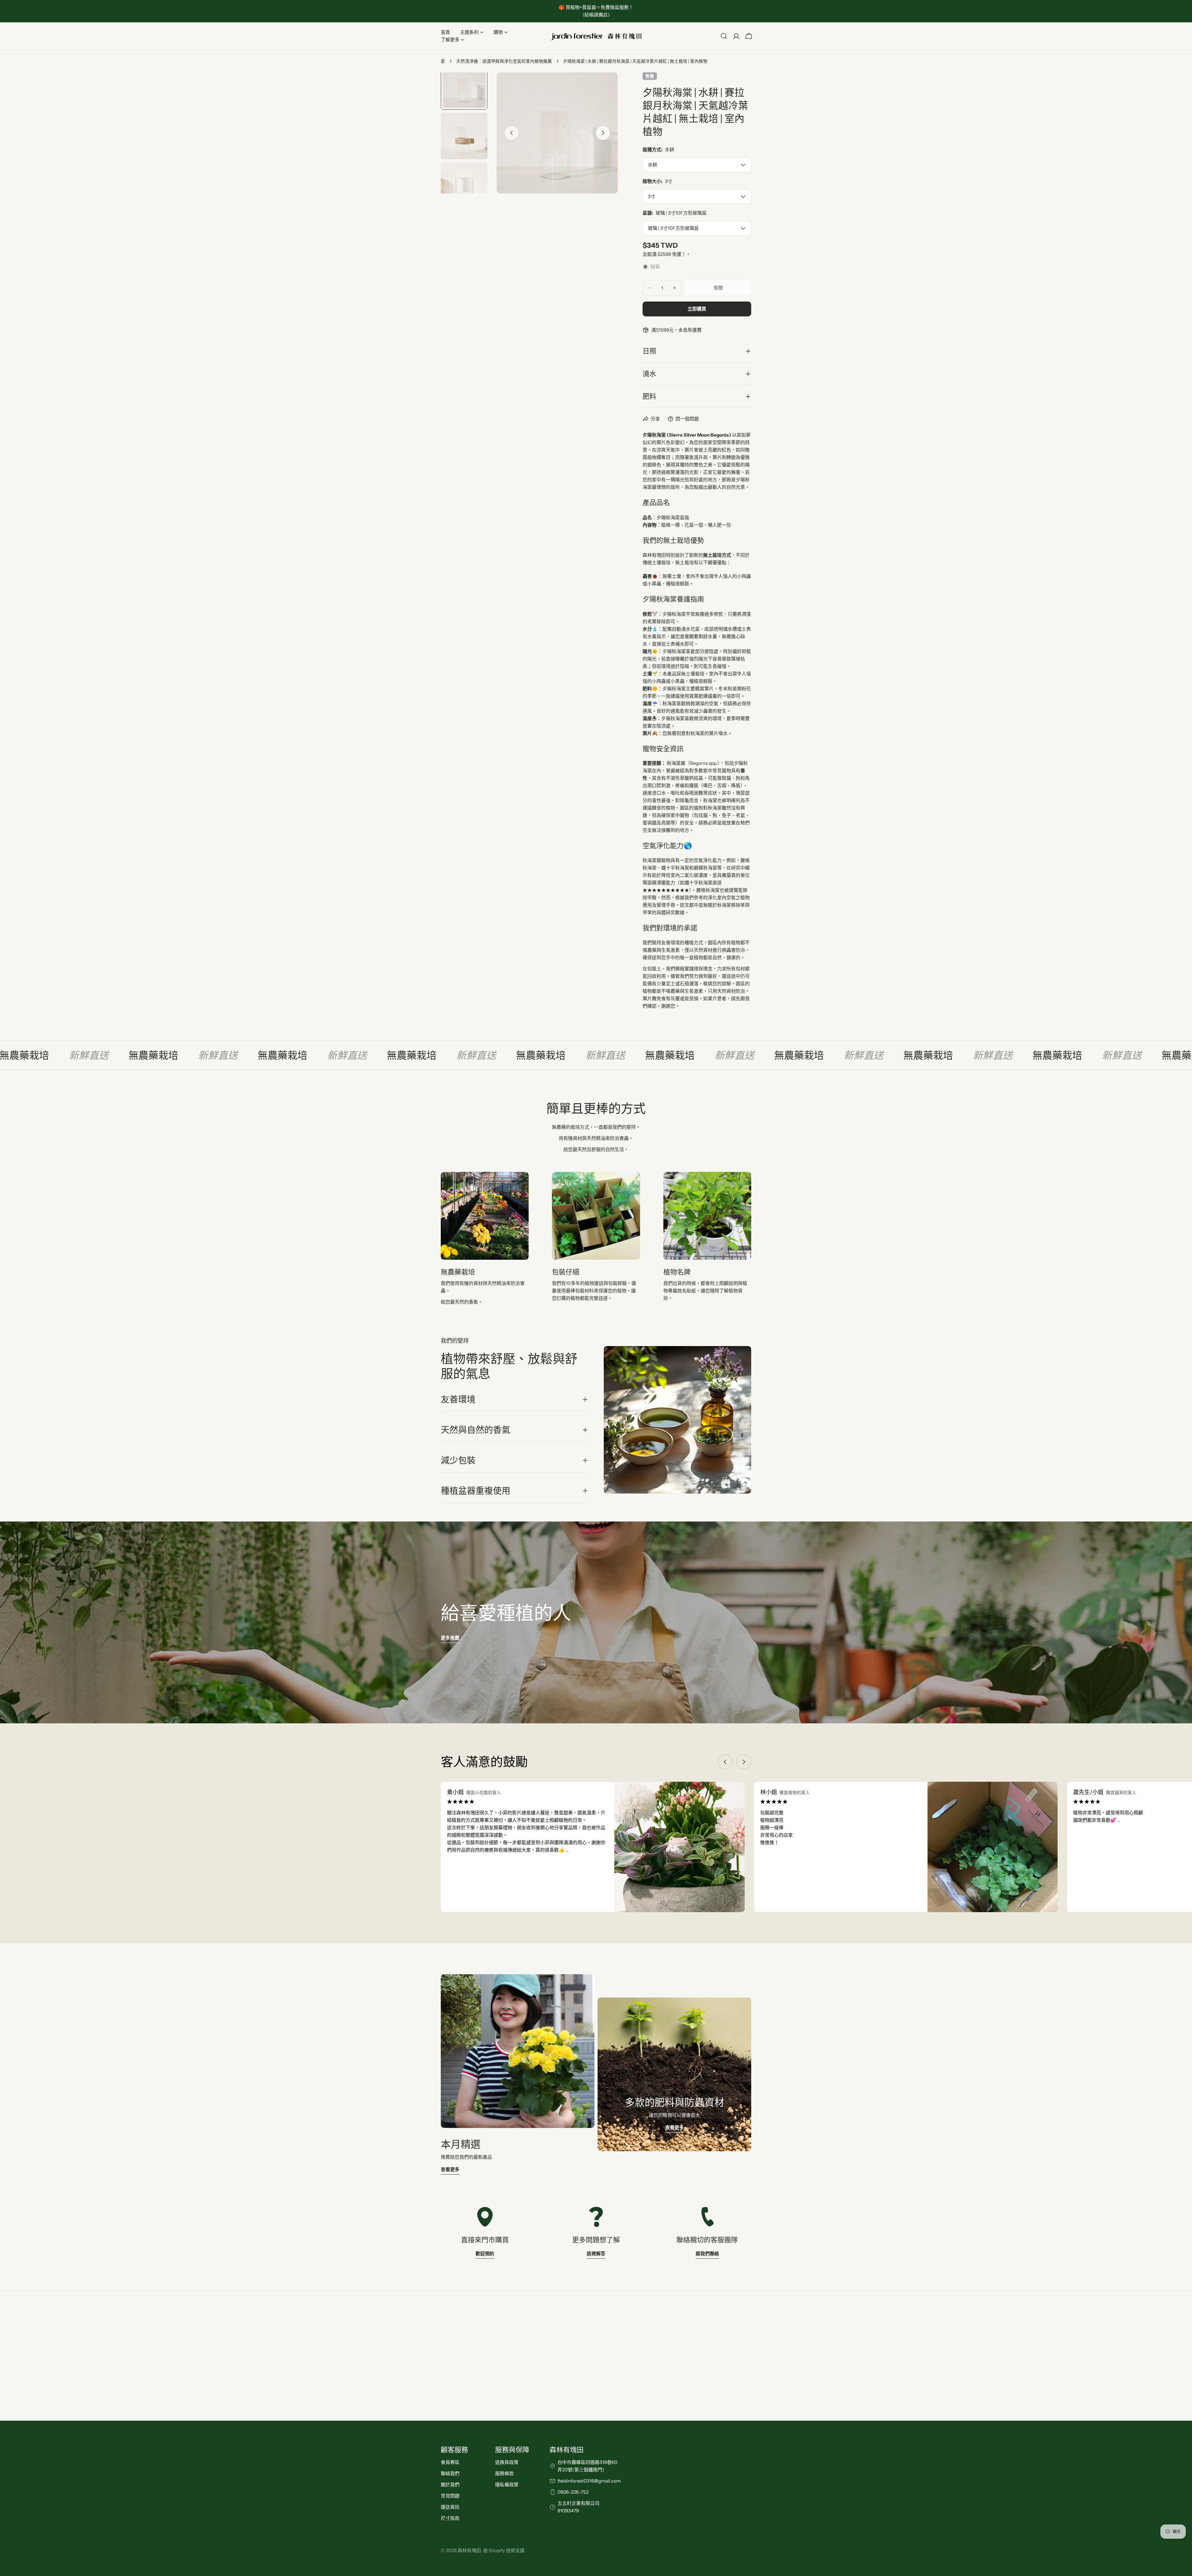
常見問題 (450, 2496)
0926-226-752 (573, 2492)
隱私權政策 (507, 2485)
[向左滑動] (512, 133)
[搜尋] (724, 36)
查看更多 (450, 2169)
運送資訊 (450, 2507)
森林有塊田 (469, 2550)
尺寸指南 (450, 2518)
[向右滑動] (603, 133)
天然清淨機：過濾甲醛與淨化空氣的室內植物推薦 (504, 61)
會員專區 (450, 2462)
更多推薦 (450, 1638)
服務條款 (504, 2473)
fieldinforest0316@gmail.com (589, 2481)
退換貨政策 (507, 2462)
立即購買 (697, 309)
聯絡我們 (450, 2473)
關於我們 (450, 2485)
